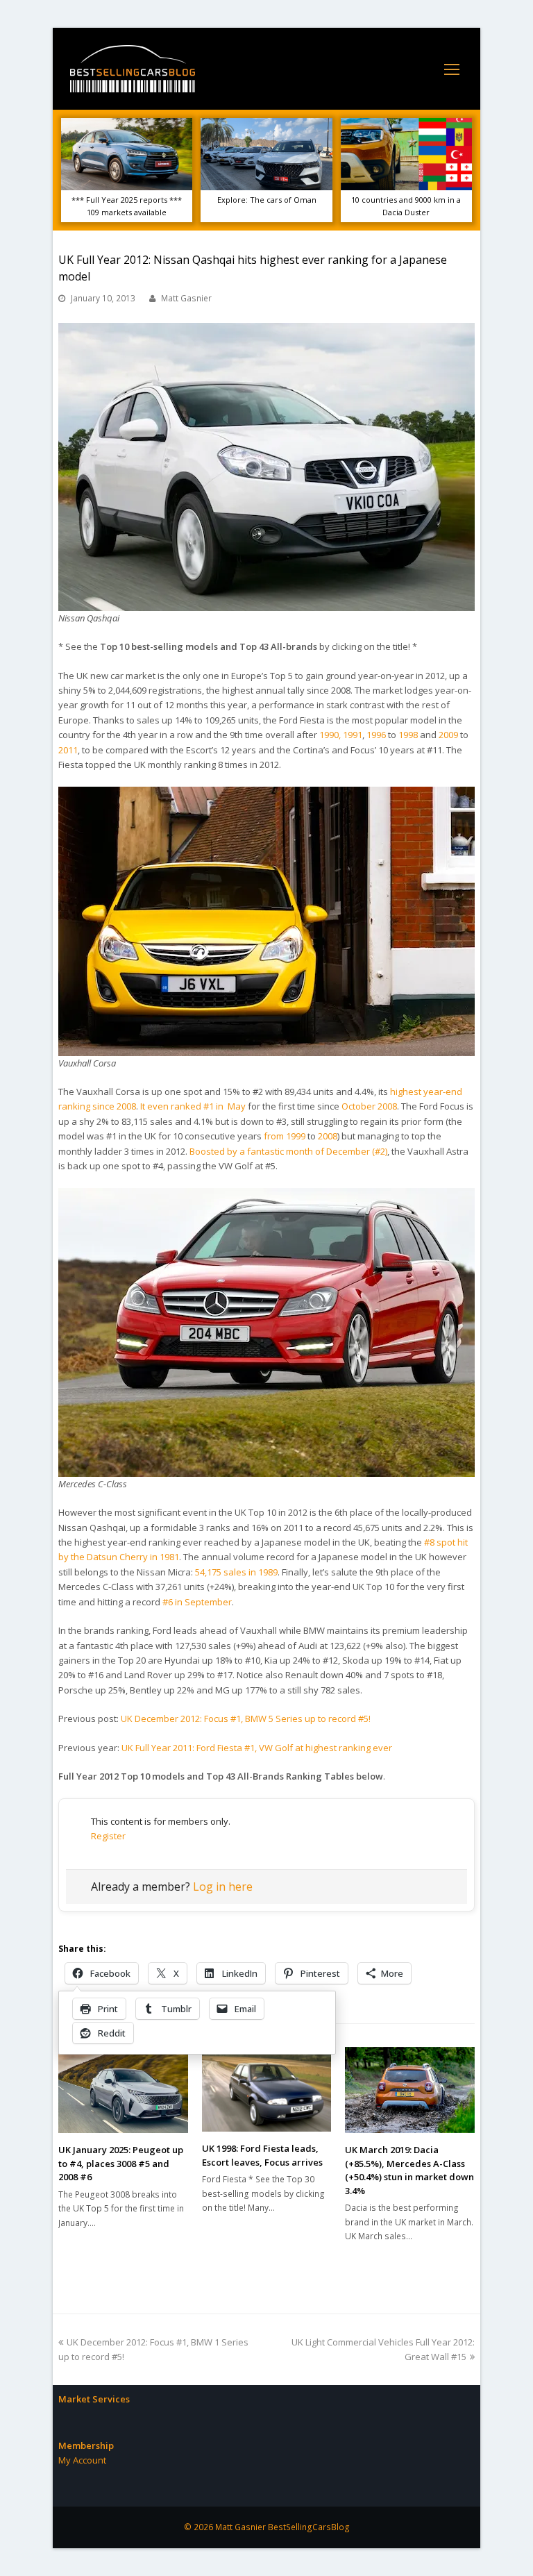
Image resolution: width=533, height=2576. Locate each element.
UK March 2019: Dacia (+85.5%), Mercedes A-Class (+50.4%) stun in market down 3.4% (409, 2170)
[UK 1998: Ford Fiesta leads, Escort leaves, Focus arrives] (267, 2090)
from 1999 (285, 1136)
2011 (68, 750)
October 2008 (369, 1106)
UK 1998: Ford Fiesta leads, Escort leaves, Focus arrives (262, 2155)
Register (108, 1836)
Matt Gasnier (186, 298)
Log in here (223, 1887)
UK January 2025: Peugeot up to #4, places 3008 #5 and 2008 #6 (121, 2163)
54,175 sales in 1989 (236, 1572)
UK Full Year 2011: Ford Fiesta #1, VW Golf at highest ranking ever (257, 1748)
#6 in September (197, 1602)
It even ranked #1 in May (193, 1106)
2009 (448, 735)
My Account (82, 2460)
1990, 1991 (341, 735)
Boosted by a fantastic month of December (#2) (288, 1151)
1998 (408, 735)
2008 (328, 1136)
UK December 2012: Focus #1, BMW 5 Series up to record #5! (246, 1718)
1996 (376, 735)
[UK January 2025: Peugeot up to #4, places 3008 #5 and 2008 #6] (123, 2090)
